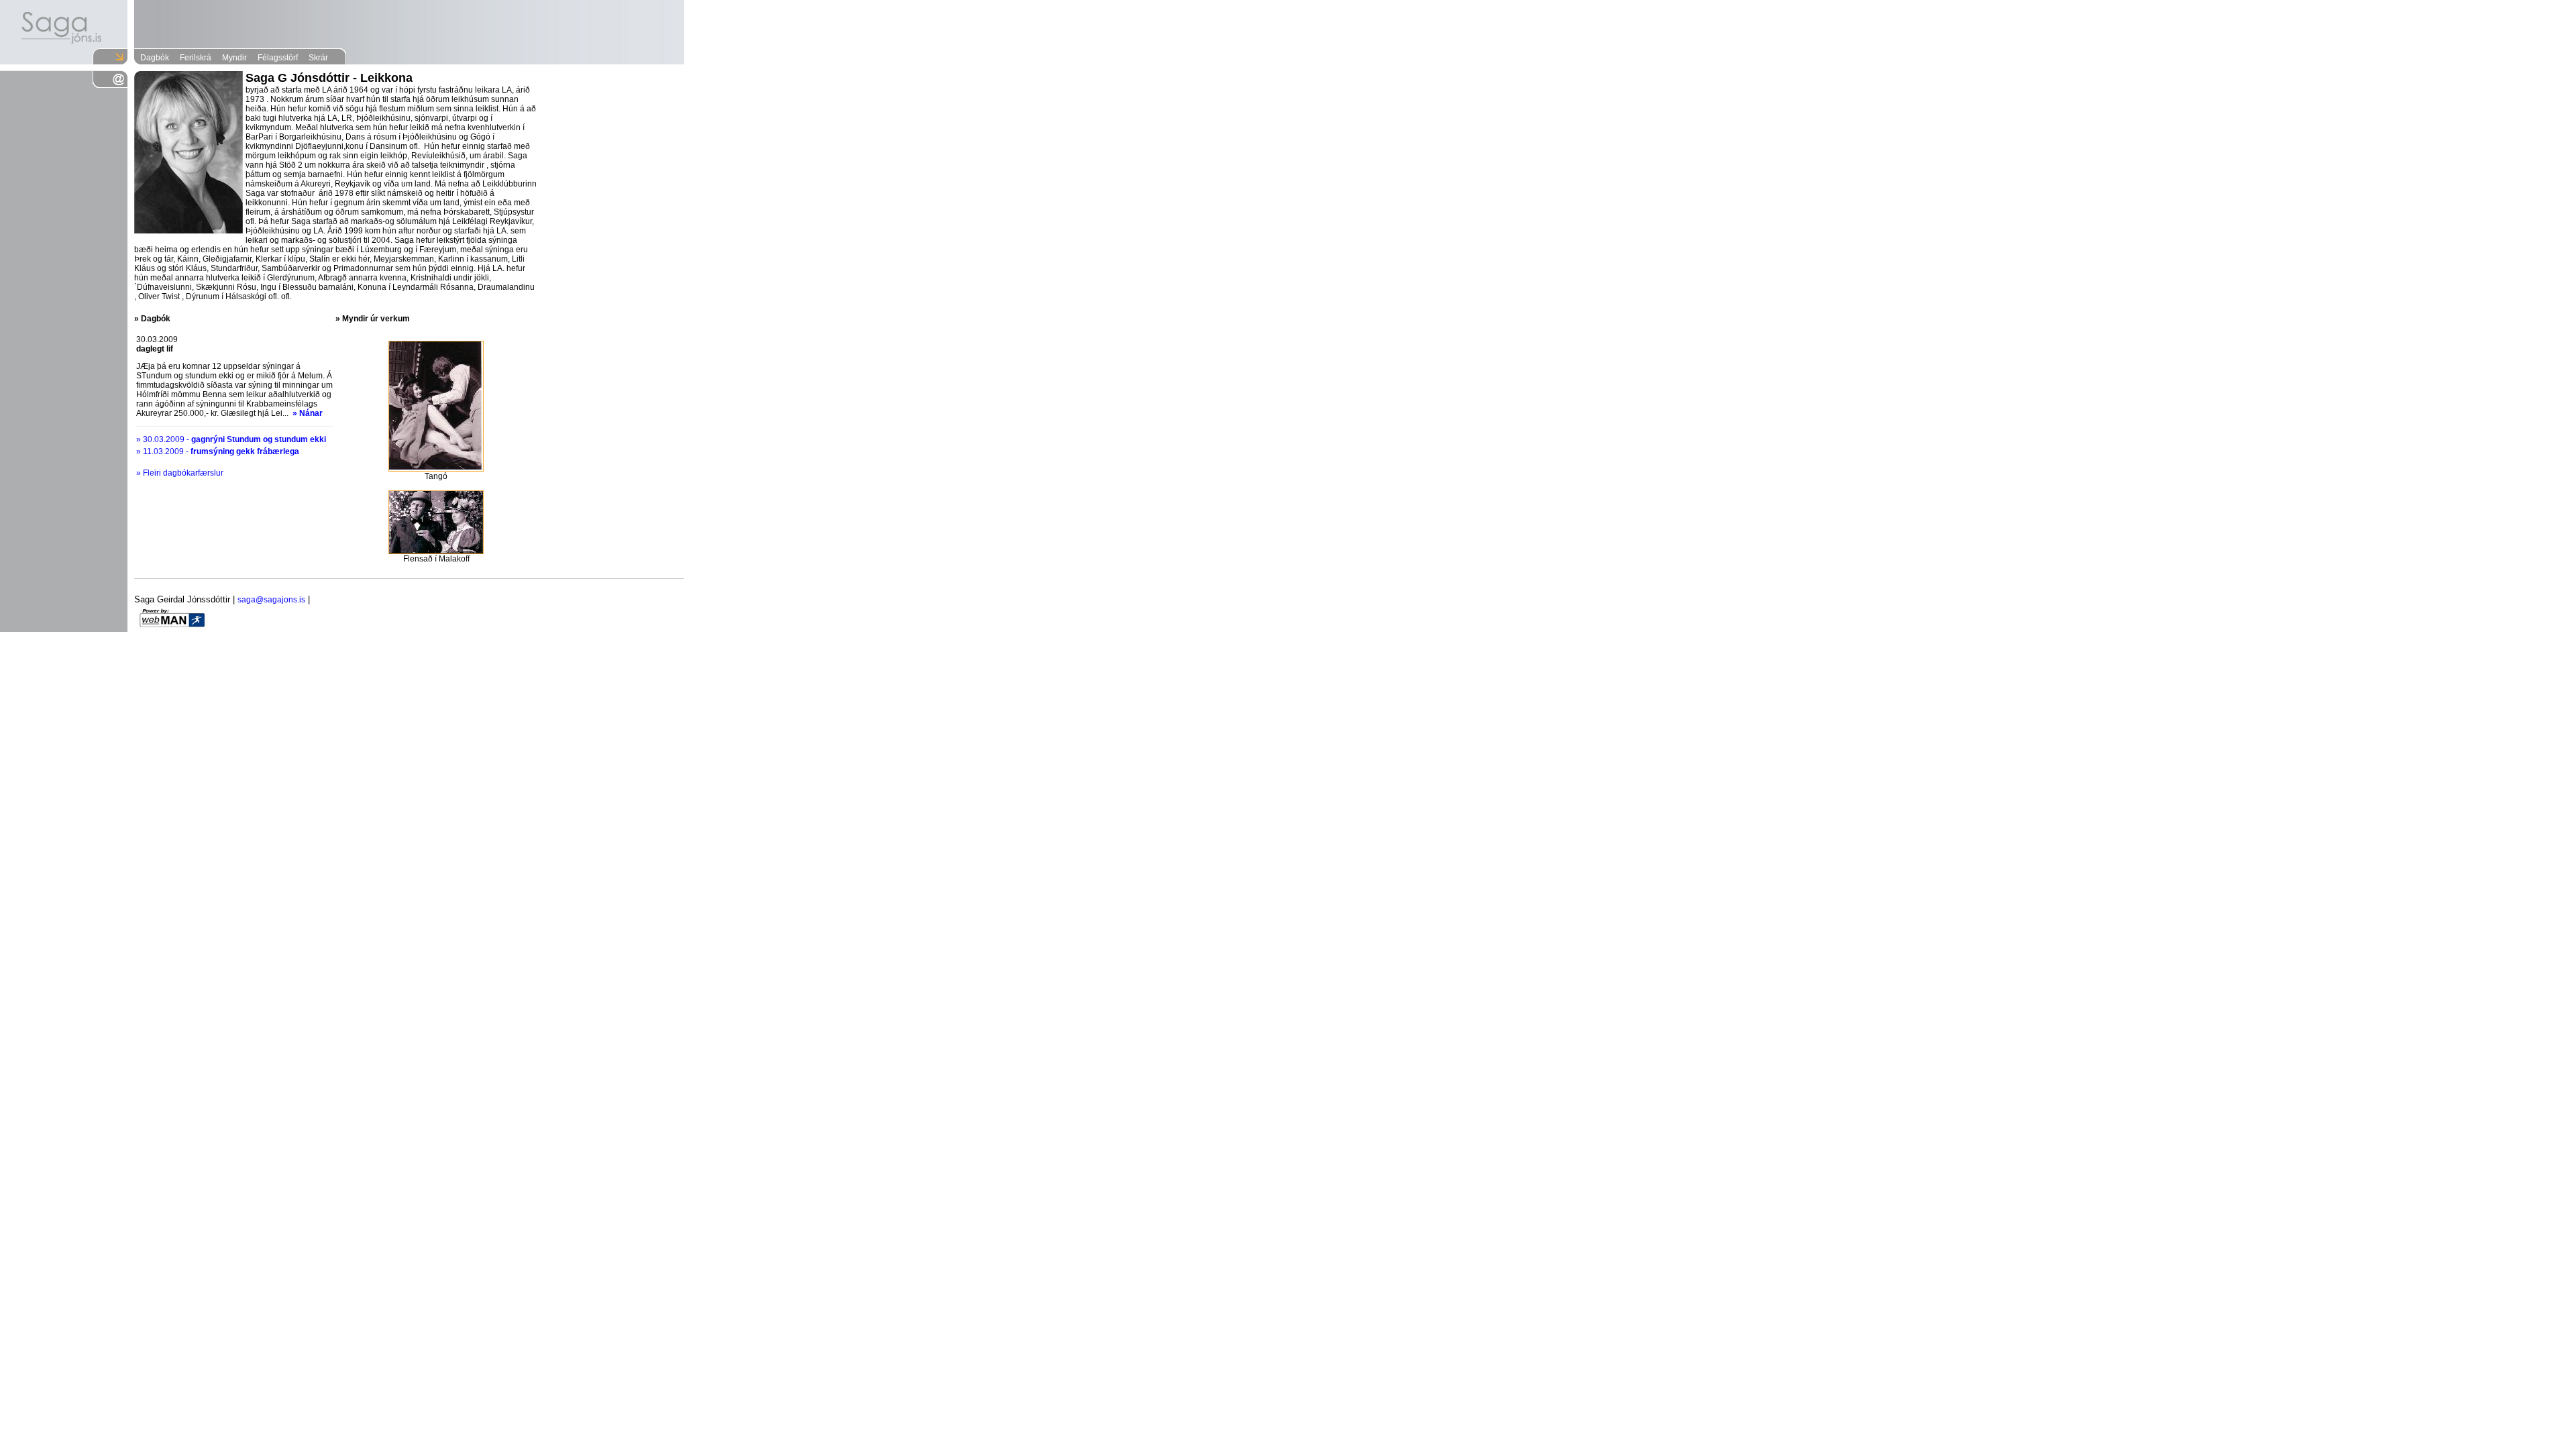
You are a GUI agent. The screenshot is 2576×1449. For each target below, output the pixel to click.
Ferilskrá (196, 58)
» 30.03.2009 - (231, 439)
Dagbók (155, 58)
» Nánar (308, 413)
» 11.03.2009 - (218, 451)
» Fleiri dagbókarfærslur (180, 473)
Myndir (234, 58)
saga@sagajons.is (271, 600)
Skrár (318, 58)
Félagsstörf (278, 58)
